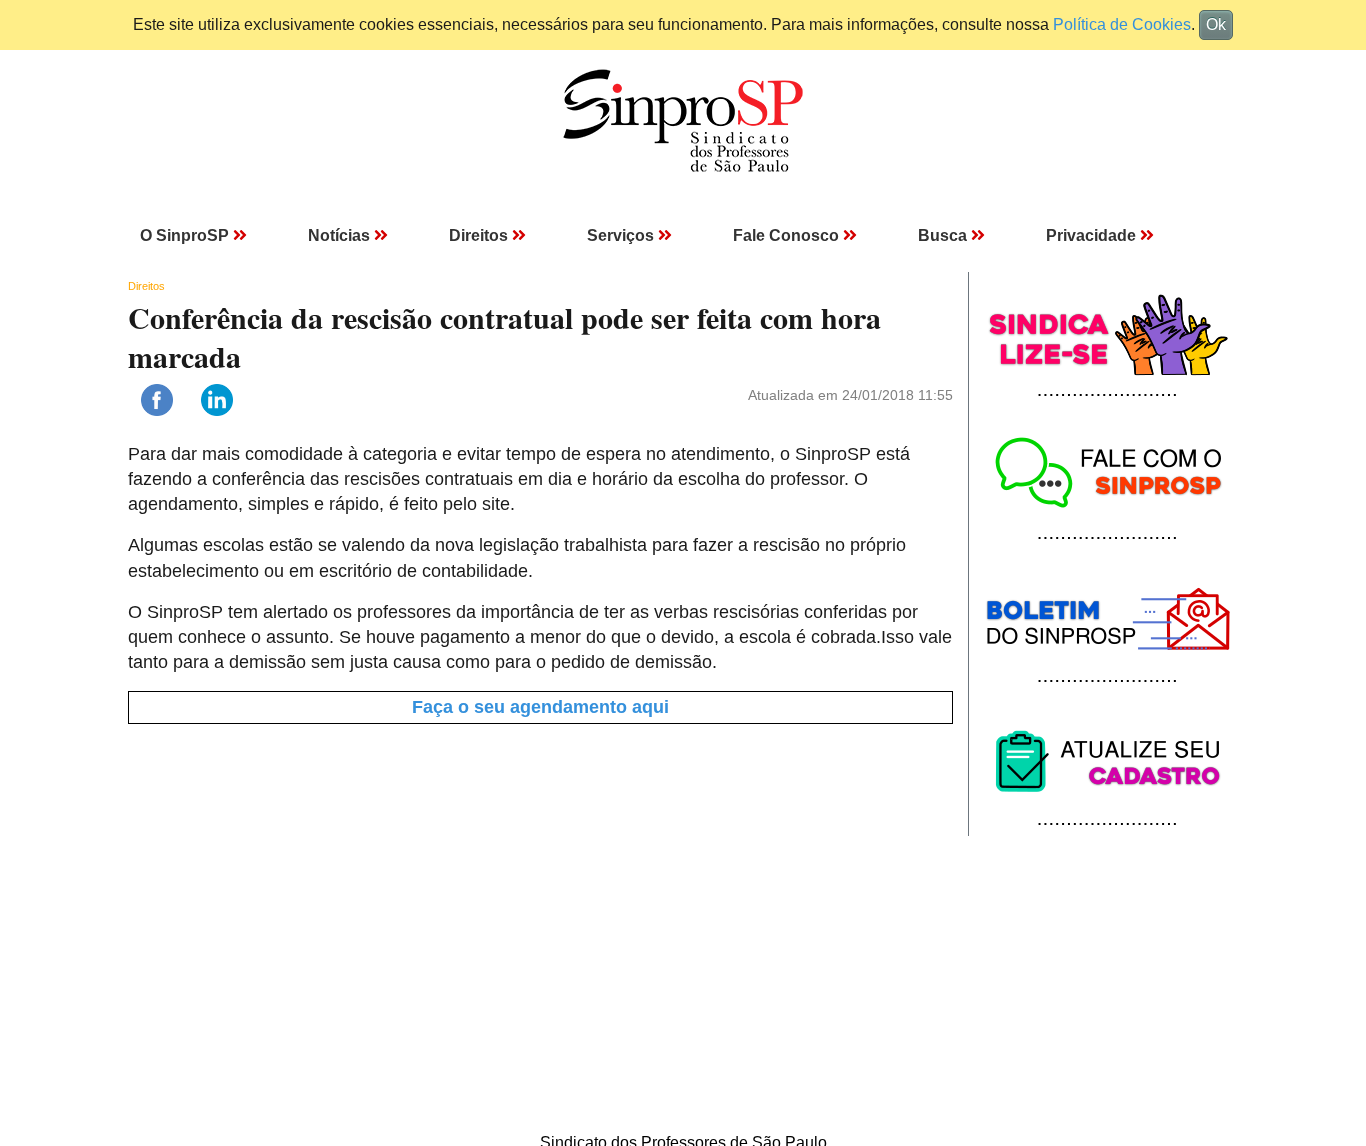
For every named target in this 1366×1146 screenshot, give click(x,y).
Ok (1216, 24)
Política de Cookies (1122, 24)
